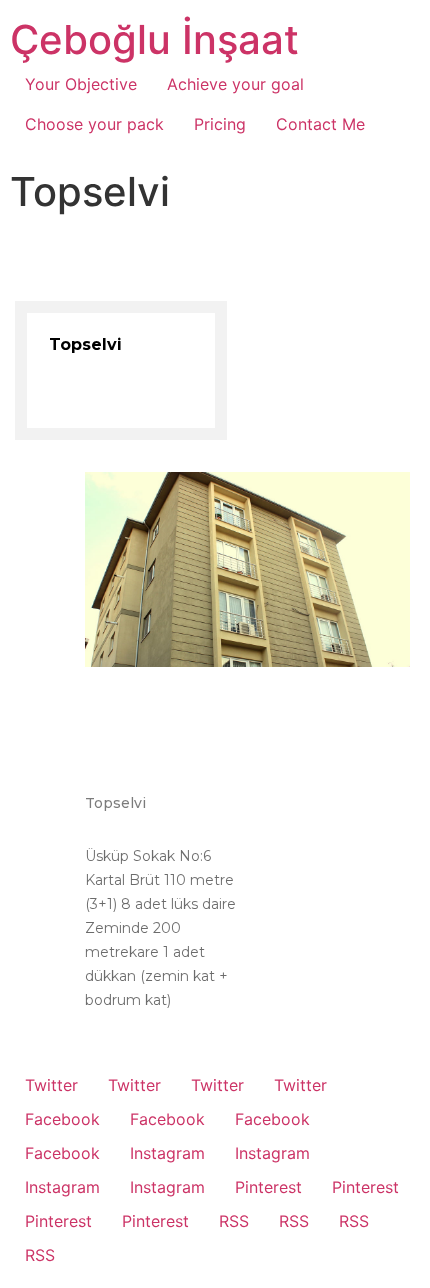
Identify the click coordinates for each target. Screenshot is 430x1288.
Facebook (62, 1119)
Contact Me (320, 124)
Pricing (220, 124)
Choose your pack (94, 124)
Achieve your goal (235, 84)
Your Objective (81, 84)
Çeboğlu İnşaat (154, 39)
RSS (234, 1221)
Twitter (51, 1085)
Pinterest (268, 1187)
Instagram (167, 1153)
